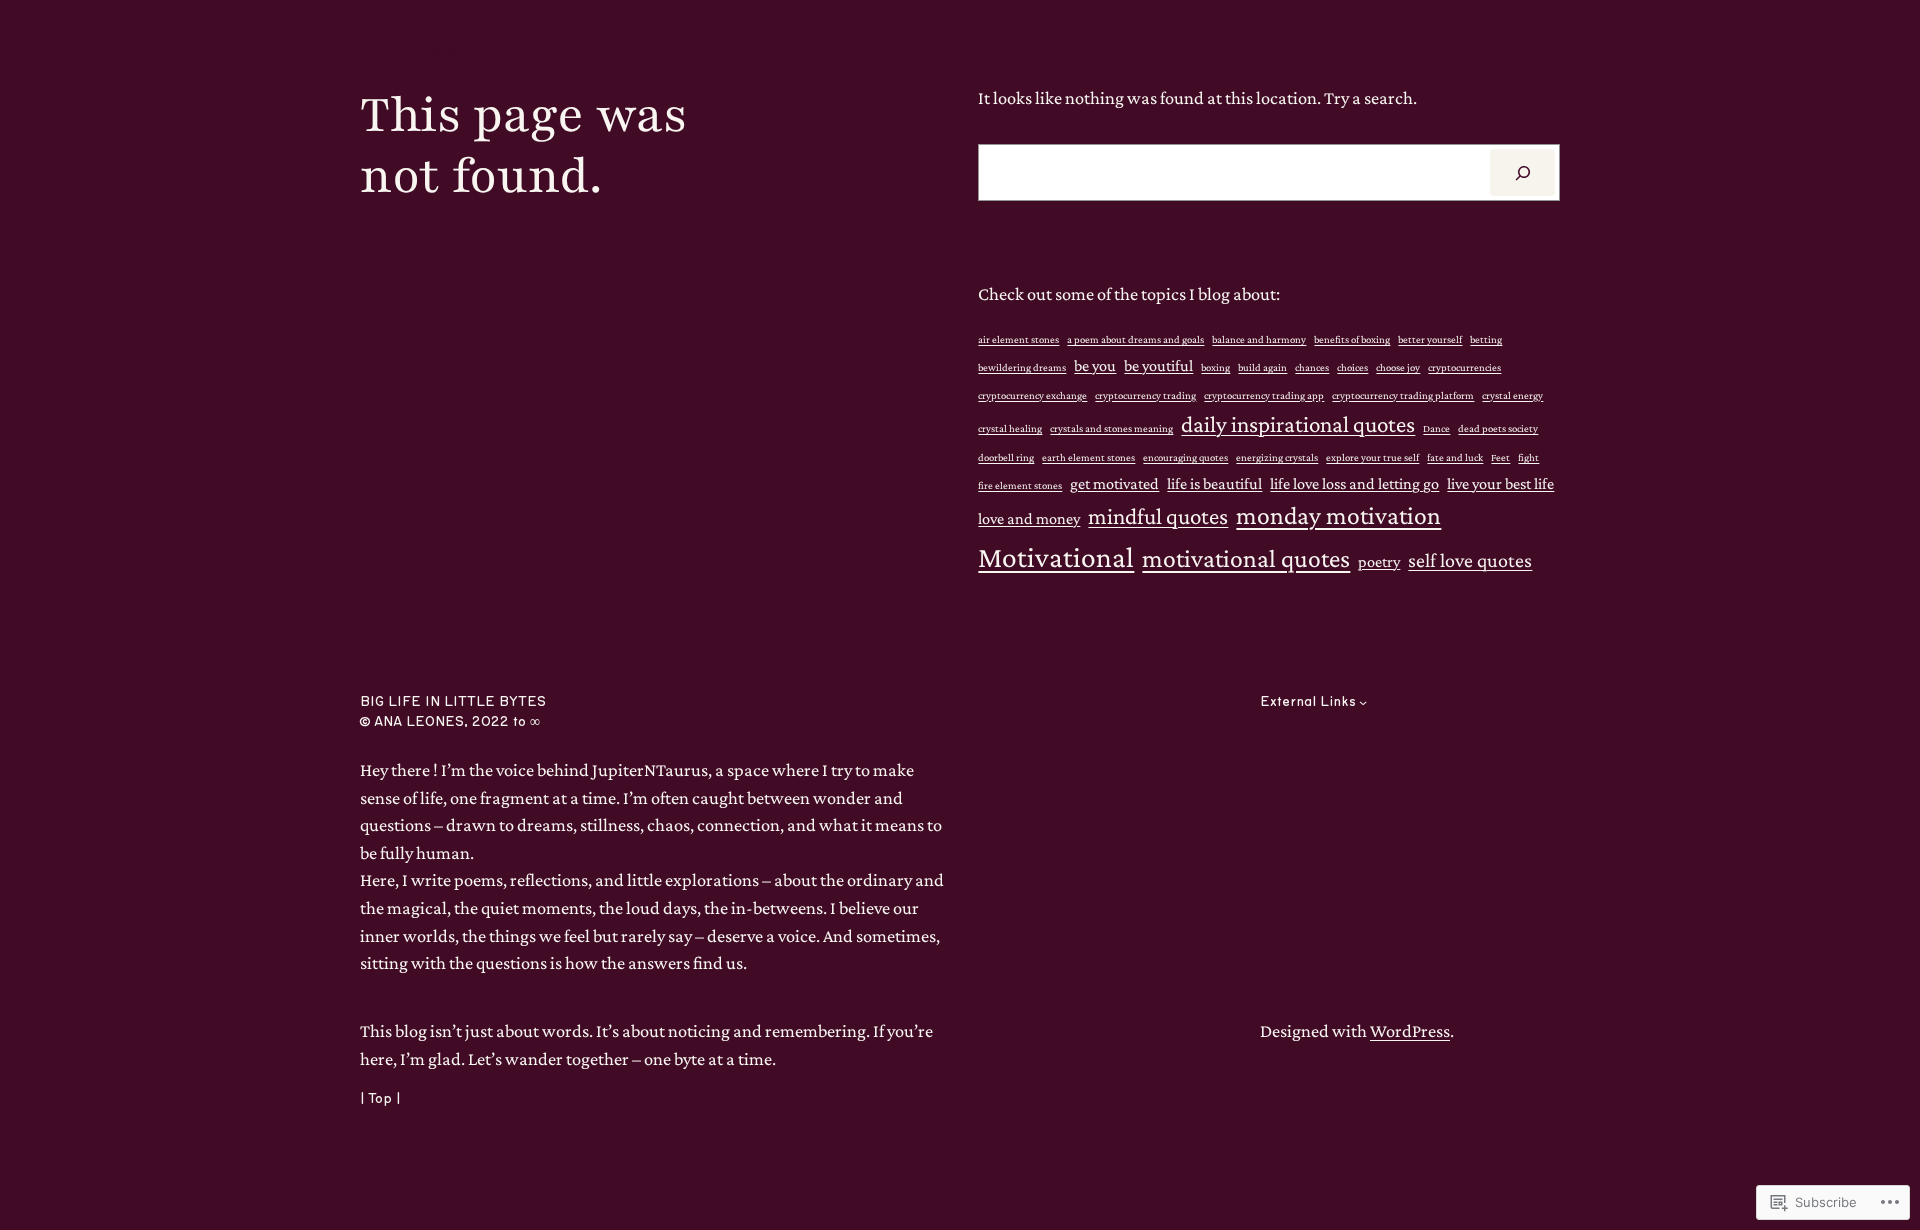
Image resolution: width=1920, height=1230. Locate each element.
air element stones (1018, 339)
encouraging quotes (1185, 457)
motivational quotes (1246, 558)
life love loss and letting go (1354, 483)
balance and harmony (1259, 339)
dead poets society (1498, 428)
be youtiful (1158, 365)
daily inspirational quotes (1298, 424)
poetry (1379, 561)
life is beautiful (1214, 483)
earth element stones (1088, 457)
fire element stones (1020, 485)
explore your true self (1372, 457)
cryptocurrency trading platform (1403, 395)
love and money (1029, 518)
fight (1528, 457)
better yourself (1430, 339)
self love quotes (1470, 560)
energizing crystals (1277, 457)
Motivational (1056, 557)
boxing (1215, 367)
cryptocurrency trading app (1264, 395)
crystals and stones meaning (1111, 428)
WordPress (1410, 1031)
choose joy (1398, 367)
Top (380, 1099)
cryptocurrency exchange (1032, 395)
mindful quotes (1158, 516)
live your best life (1500, 483)
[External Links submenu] (1363, 702)
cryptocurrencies (1464, 367)
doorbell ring (1006, 457)
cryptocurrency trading (1145, 395)
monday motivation (1338, 515)
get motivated (1114, 483)
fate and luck (1455, 457)
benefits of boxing (1352, 339)
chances (1312, 367)
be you (1095, 365)
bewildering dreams (1022, 367)
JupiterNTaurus (408, 50)
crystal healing (1010, 428)
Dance (1436, 428)
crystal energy (1512, 395)
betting (1486, 339)
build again (1262, 367)
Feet (1500, 457)
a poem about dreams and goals (1135, 339)
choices (1352, 367)
